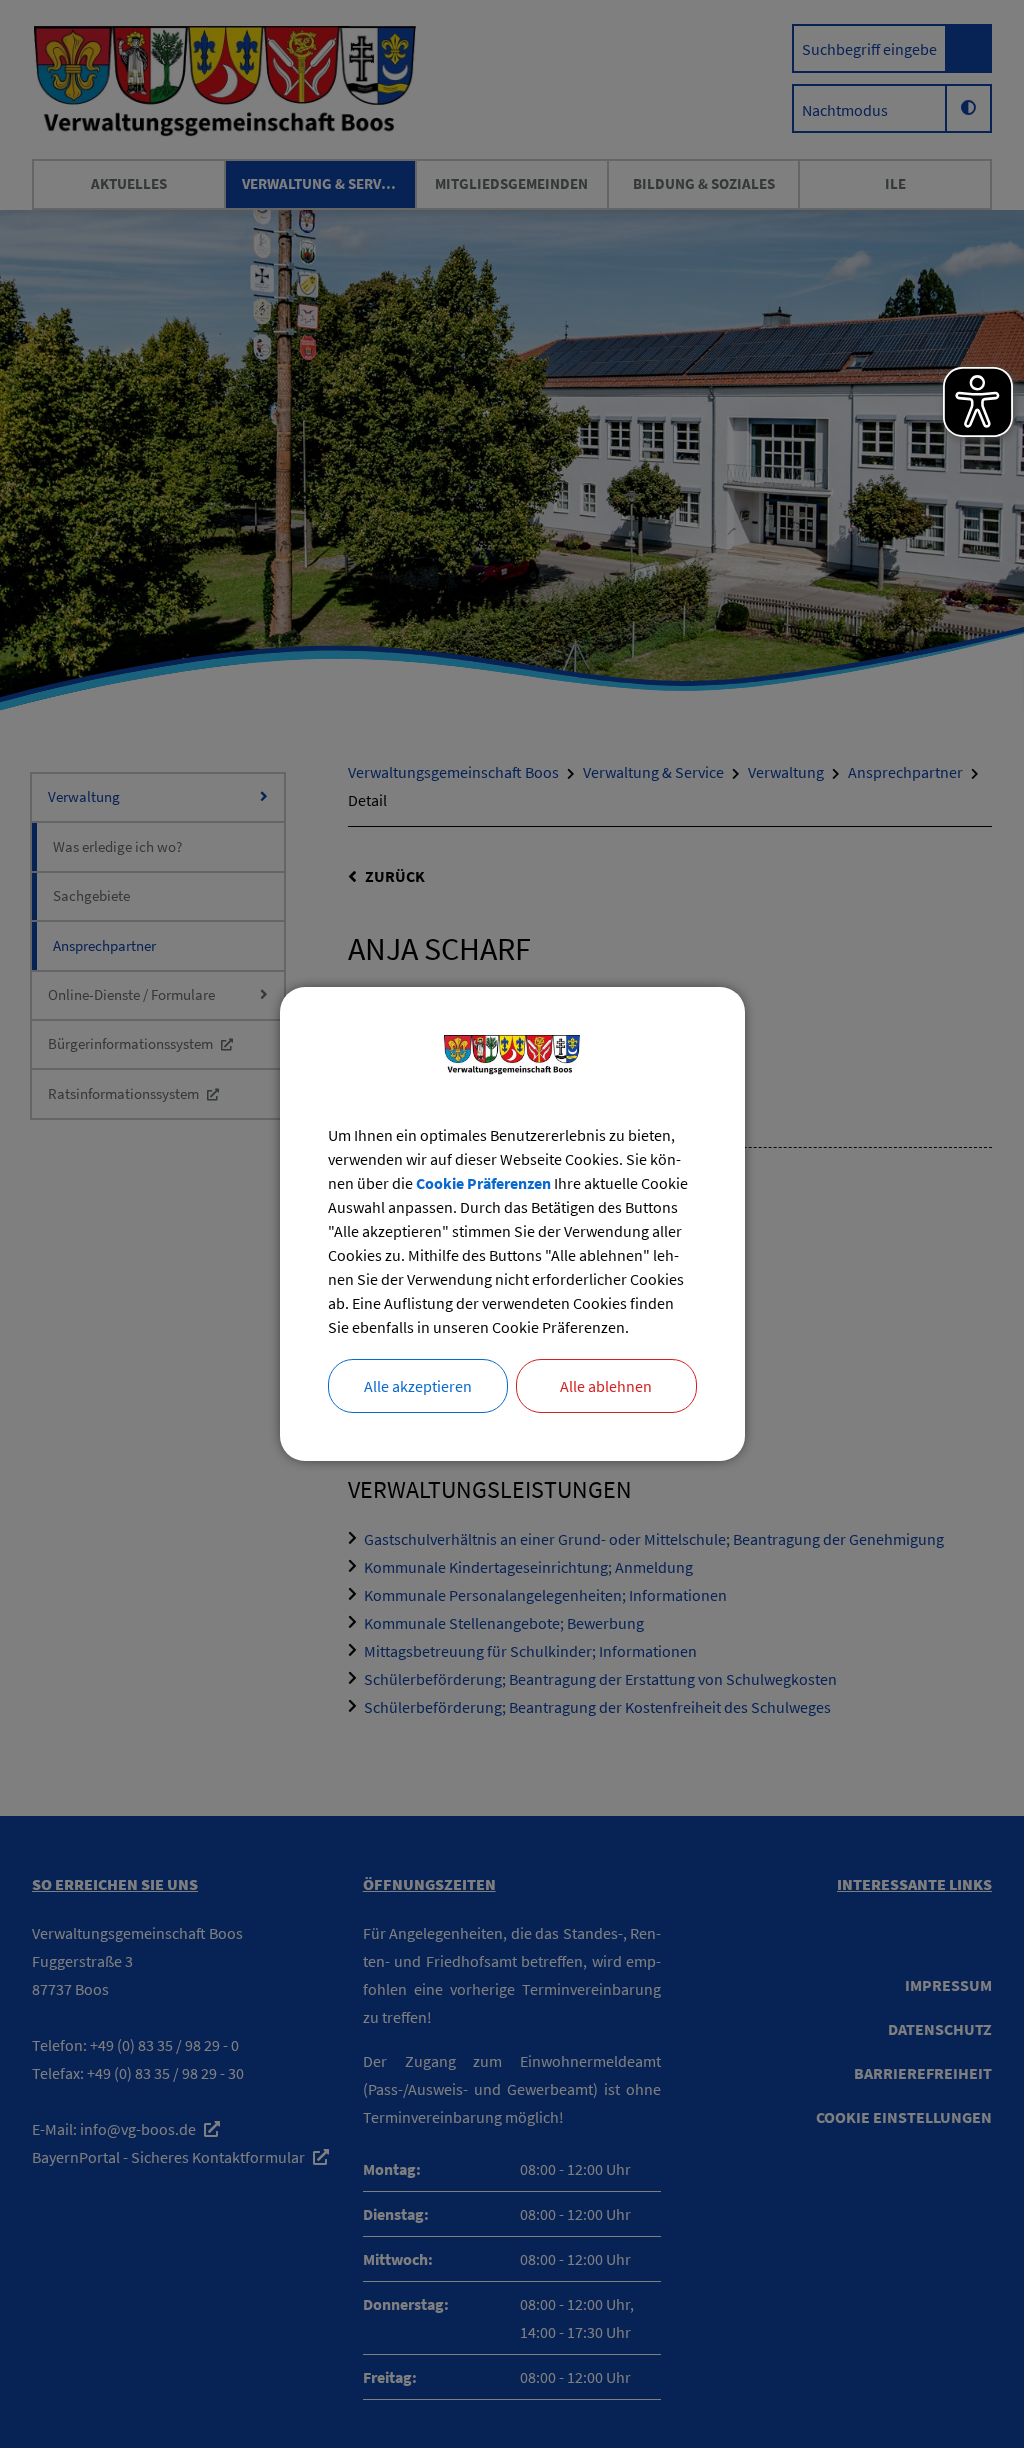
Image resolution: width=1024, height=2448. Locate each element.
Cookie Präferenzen (483, 1183)
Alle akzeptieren (418, 1386)
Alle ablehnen (606, 1386)
